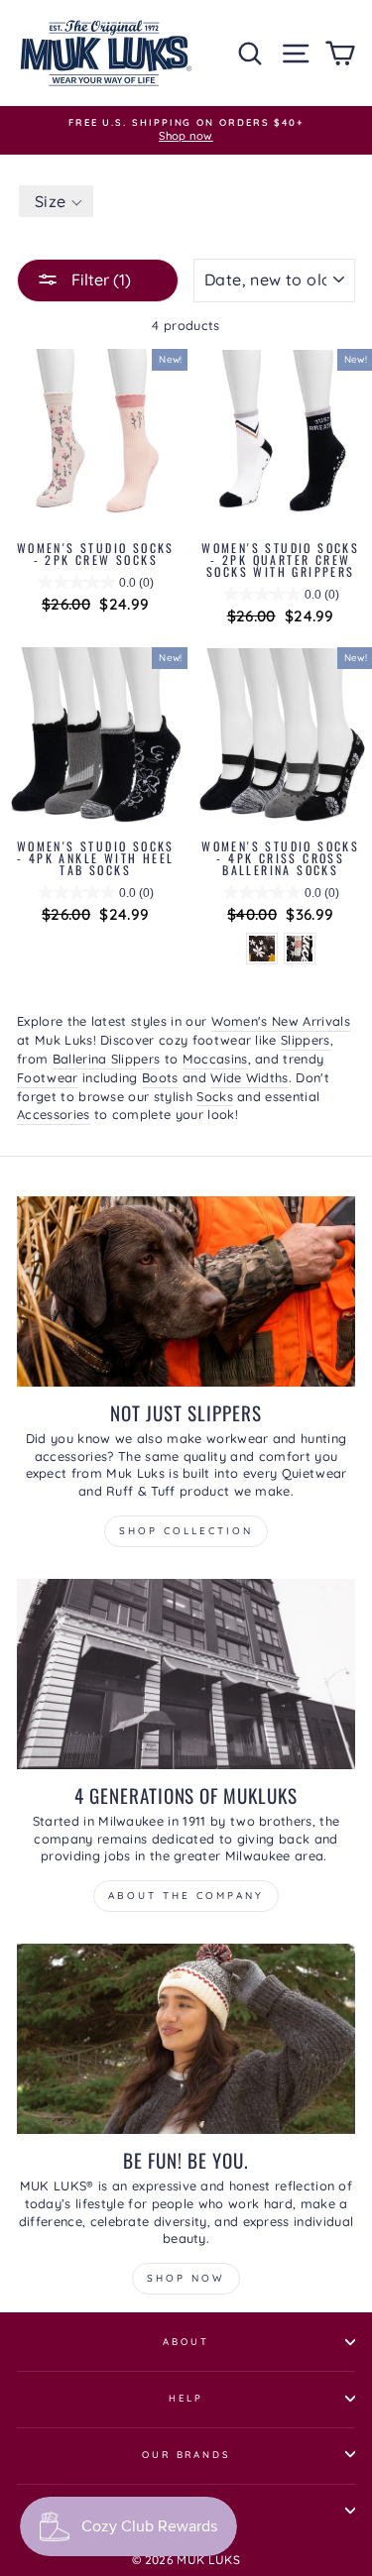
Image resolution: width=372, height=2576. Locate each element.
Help (186, 2398)
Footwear (48, 1077)
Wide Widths (249, 1077)
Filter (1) (99, 280)
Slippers (306, 1040)
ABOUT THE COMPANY (186, 1896)
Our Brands (186, 2454)
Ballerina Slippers (107, 1059)
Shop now (186, 2278)
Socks (215, 1096)
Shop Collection (186, 1531)
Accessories (54, 1114)
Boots (160, 1077)
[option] (186, 130)
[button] (56, 201)
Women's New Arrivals (281, 1021)
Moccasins (215, 1059)
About (186, 2341)
